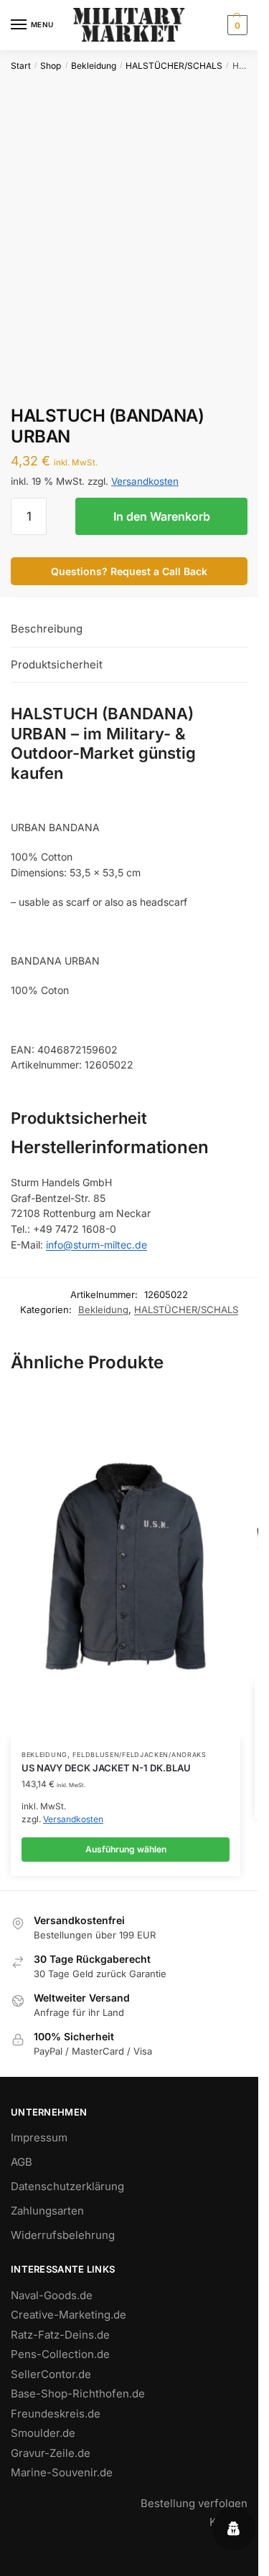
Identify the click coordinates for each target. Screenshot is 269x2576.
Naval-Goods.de (52, 2295)
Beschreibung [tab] (47, 629)
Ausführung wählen (126, 1849)
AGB (22, 2162)
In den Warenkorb (162, 516)
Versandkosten (145, 481)
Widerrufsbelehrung (63, 2235)
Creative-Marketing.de (69, 2315)
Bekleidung (94, 66)
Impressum (39, 2137)
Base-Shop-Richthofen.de (78, 2393)
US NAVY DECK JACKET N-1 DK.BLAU (106, 1768)
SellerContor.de (51, 2374)
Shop (51, 66)
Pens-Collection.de (60, 2354)
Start (21, 66)
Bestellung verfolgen (194, 2503)
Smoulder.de (43, 2433)
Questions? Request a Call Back (129, 571)
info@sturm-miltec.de (96, 1245)
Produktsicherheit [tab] (57, 664)
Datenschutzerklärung (67, 2186)
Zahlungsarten (47, 2211)
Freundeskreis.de (56, 2414)
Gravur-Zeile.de (51, 2453)
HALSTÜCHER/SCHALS (174, 66)
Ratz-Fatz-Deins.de (60, 2335)
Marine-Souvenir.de (62, 2472)
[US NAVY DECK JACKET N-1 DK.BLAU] (126, 1566)
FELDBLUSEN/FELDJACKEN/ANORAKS (139, 1755)
